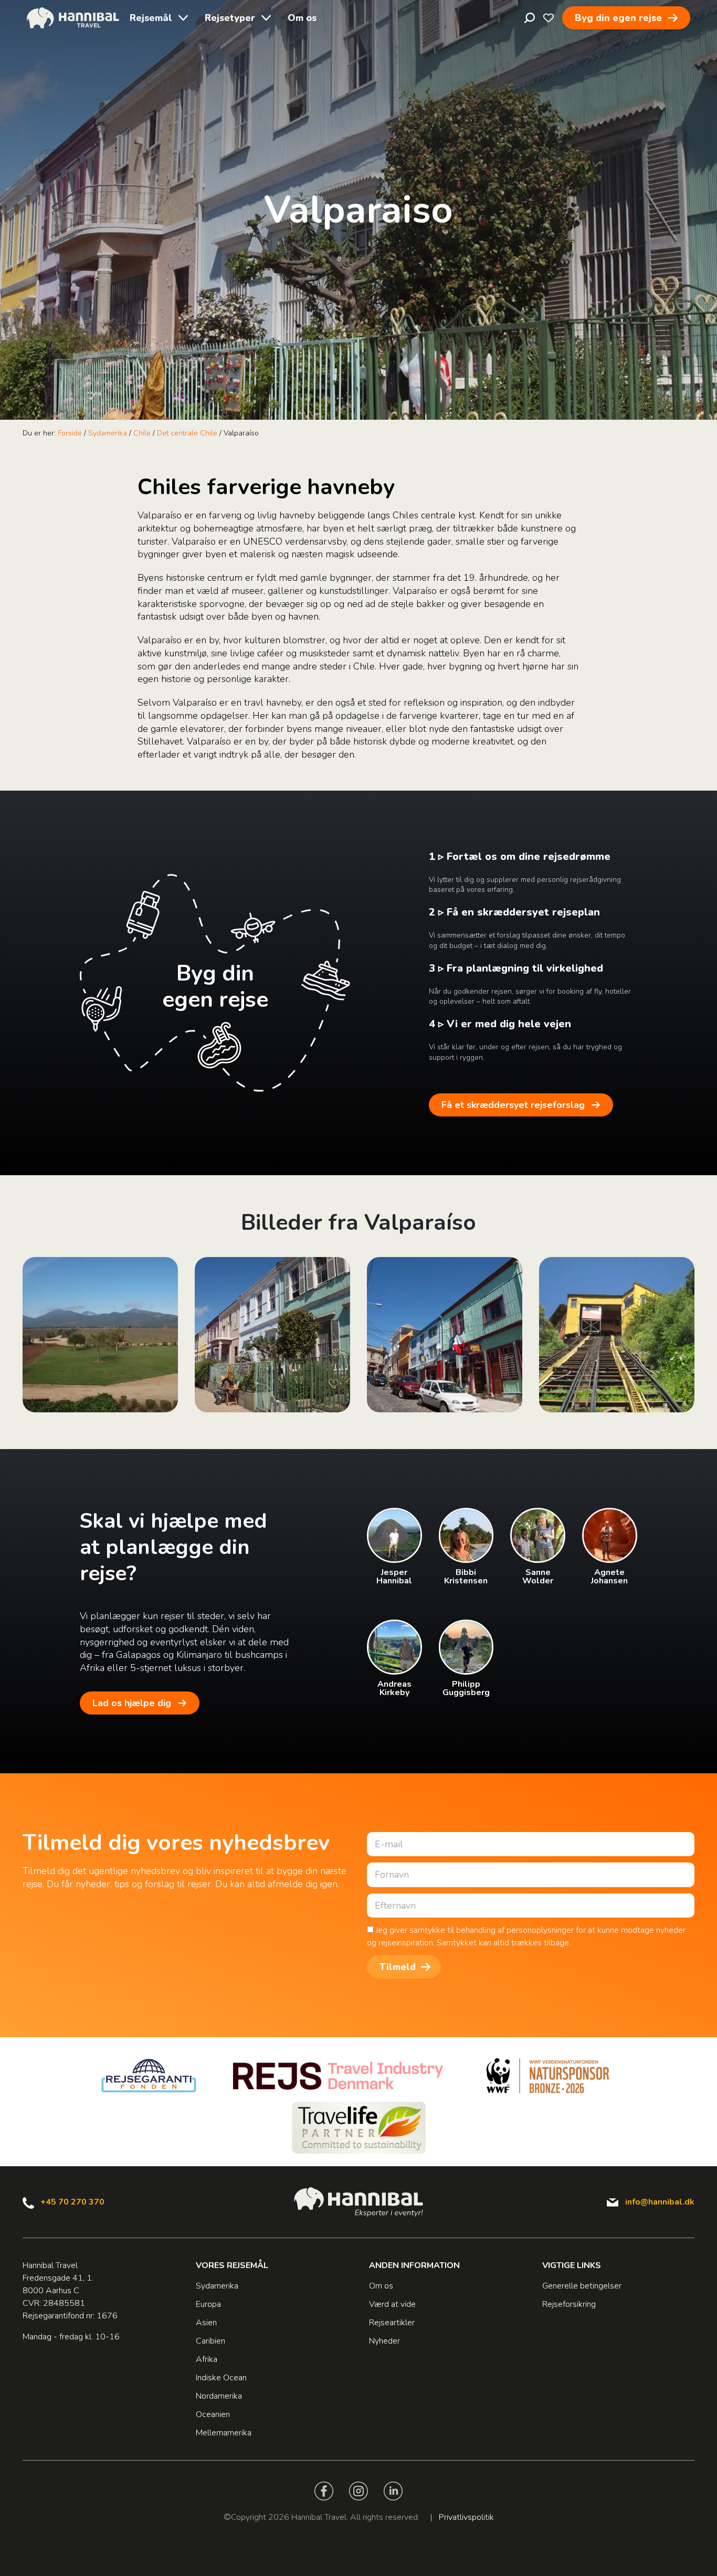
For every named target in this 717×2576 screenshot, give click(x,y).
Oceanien (213, 2414)
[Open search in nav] (530, 18)
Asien (206, 2323)
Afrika (207, 2359)
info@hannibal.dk (660, 2202)
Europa (208, 2304)
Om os (302, 18)
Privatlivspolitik (466, 2517)
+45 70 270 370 (72, 2202)
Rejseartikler (392, 2323)
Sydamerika (108, 433)
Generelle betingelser (582, 2286)
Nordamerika (219, 2396)
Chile (142, 433)
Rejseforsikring (569, 2304)
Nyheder (384, 2341)
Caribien (210, 2341)
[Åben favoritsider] (549, 18)
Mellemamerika (224, 2433)
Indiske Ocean (221, 2378)
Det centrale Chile (187, 433)
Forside (70, 433)
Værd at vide (392, 2304)
